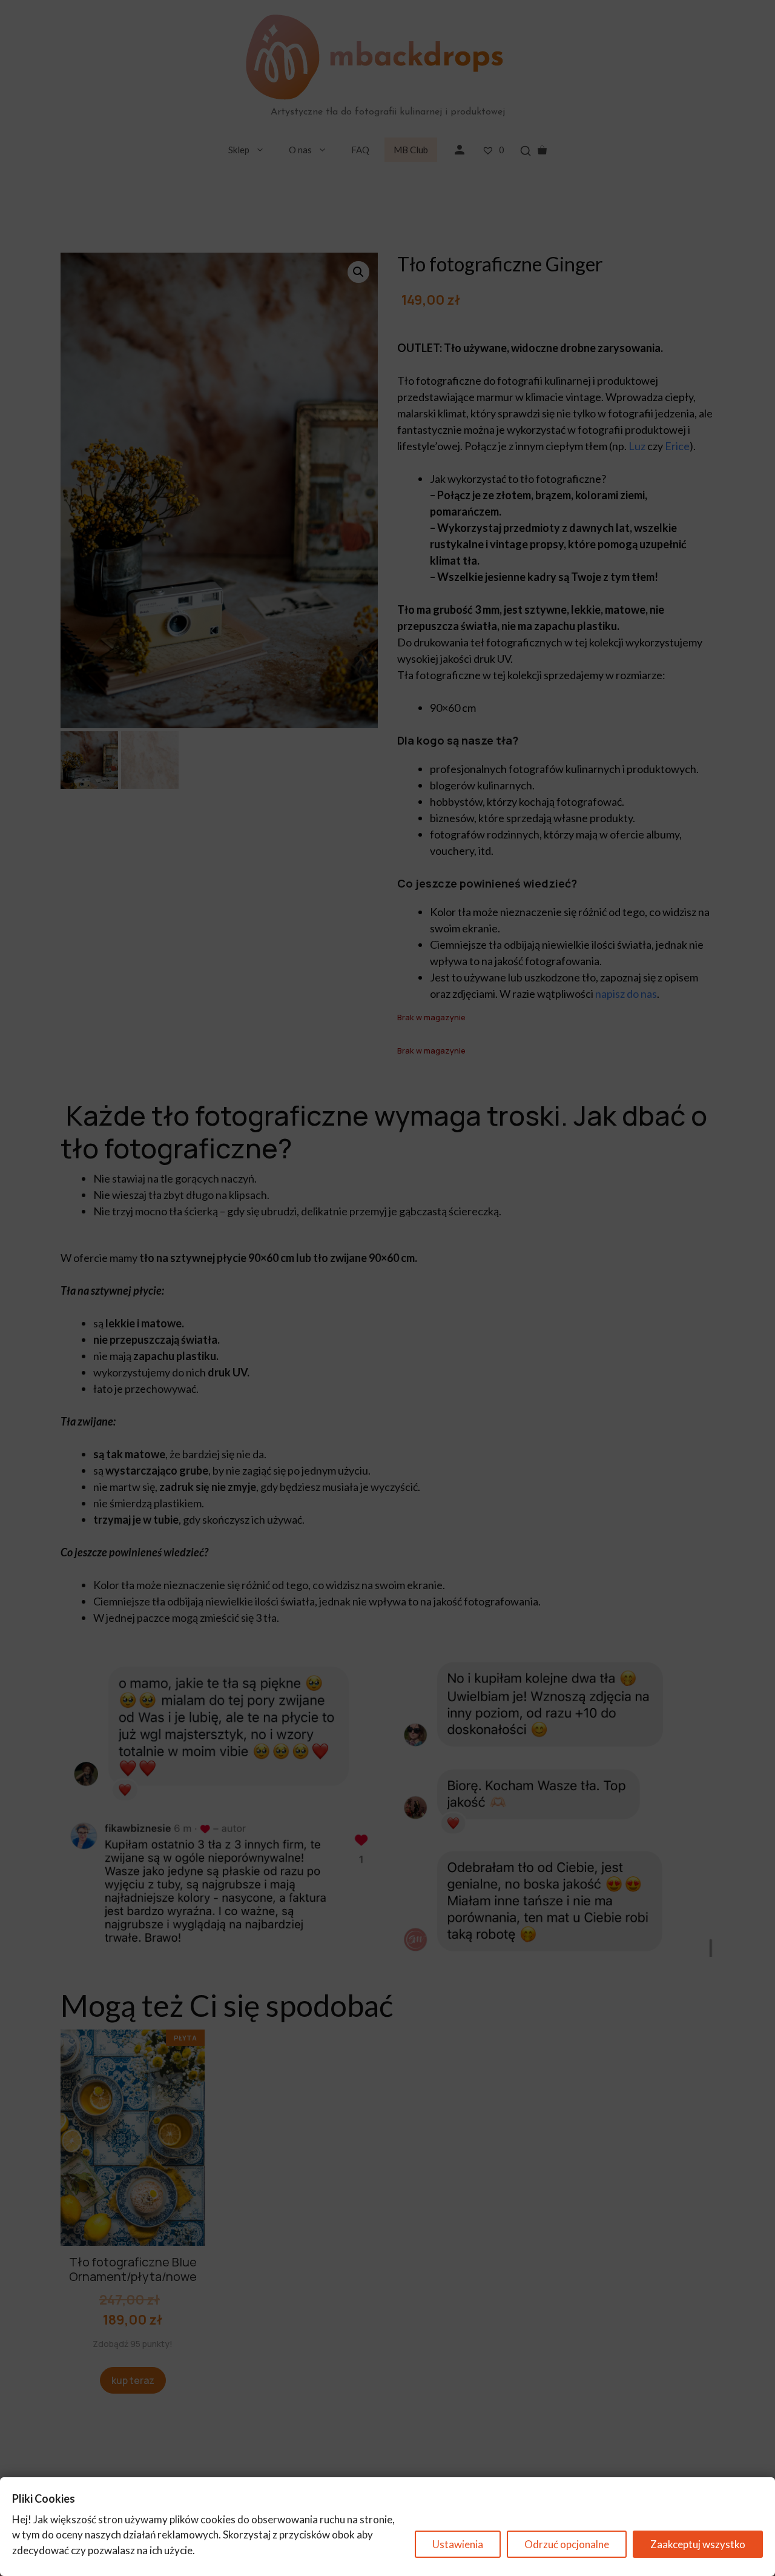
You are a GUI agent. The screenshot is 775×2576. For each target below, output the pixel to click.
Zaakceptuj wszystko (698, 2544)
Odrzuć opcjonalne (567, 2544)
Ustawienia (458, 2544)
